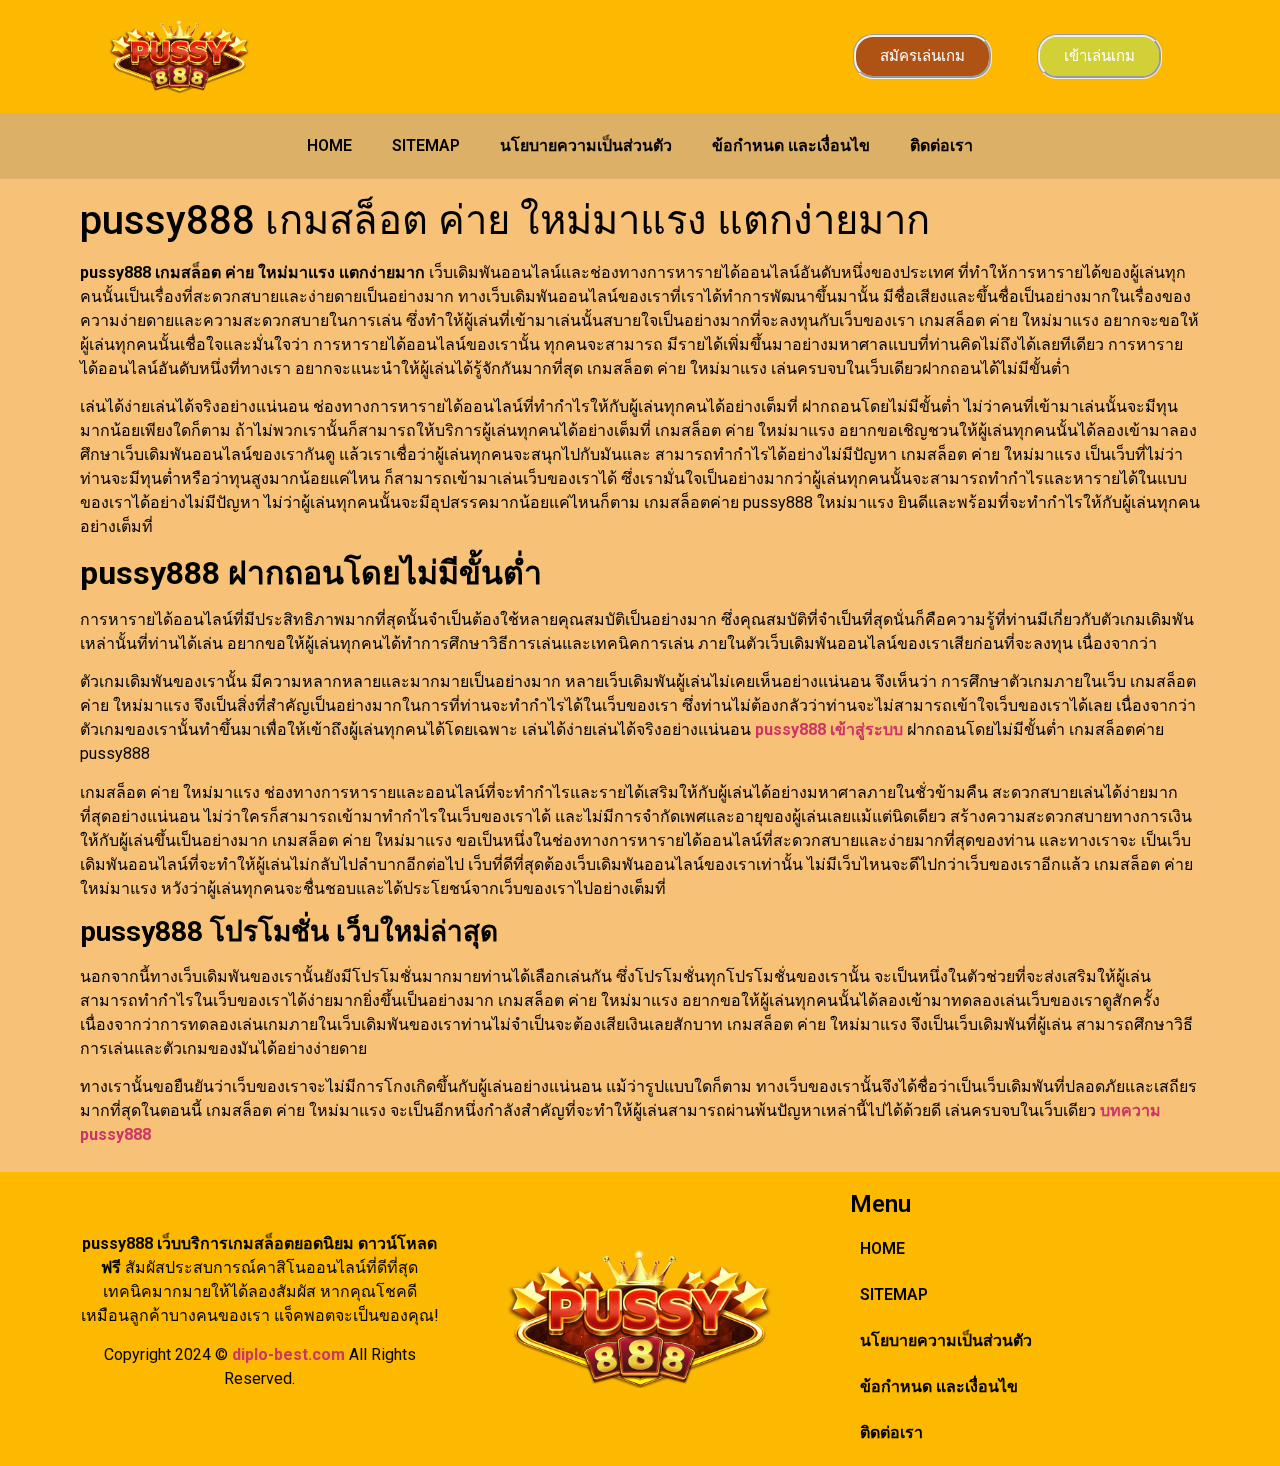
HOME (329, 145)
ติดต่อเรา (941, 145)
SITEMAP (426, 145)
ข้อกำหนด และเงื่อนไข (791, 145)
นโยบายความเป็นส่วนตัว (586, 145)
